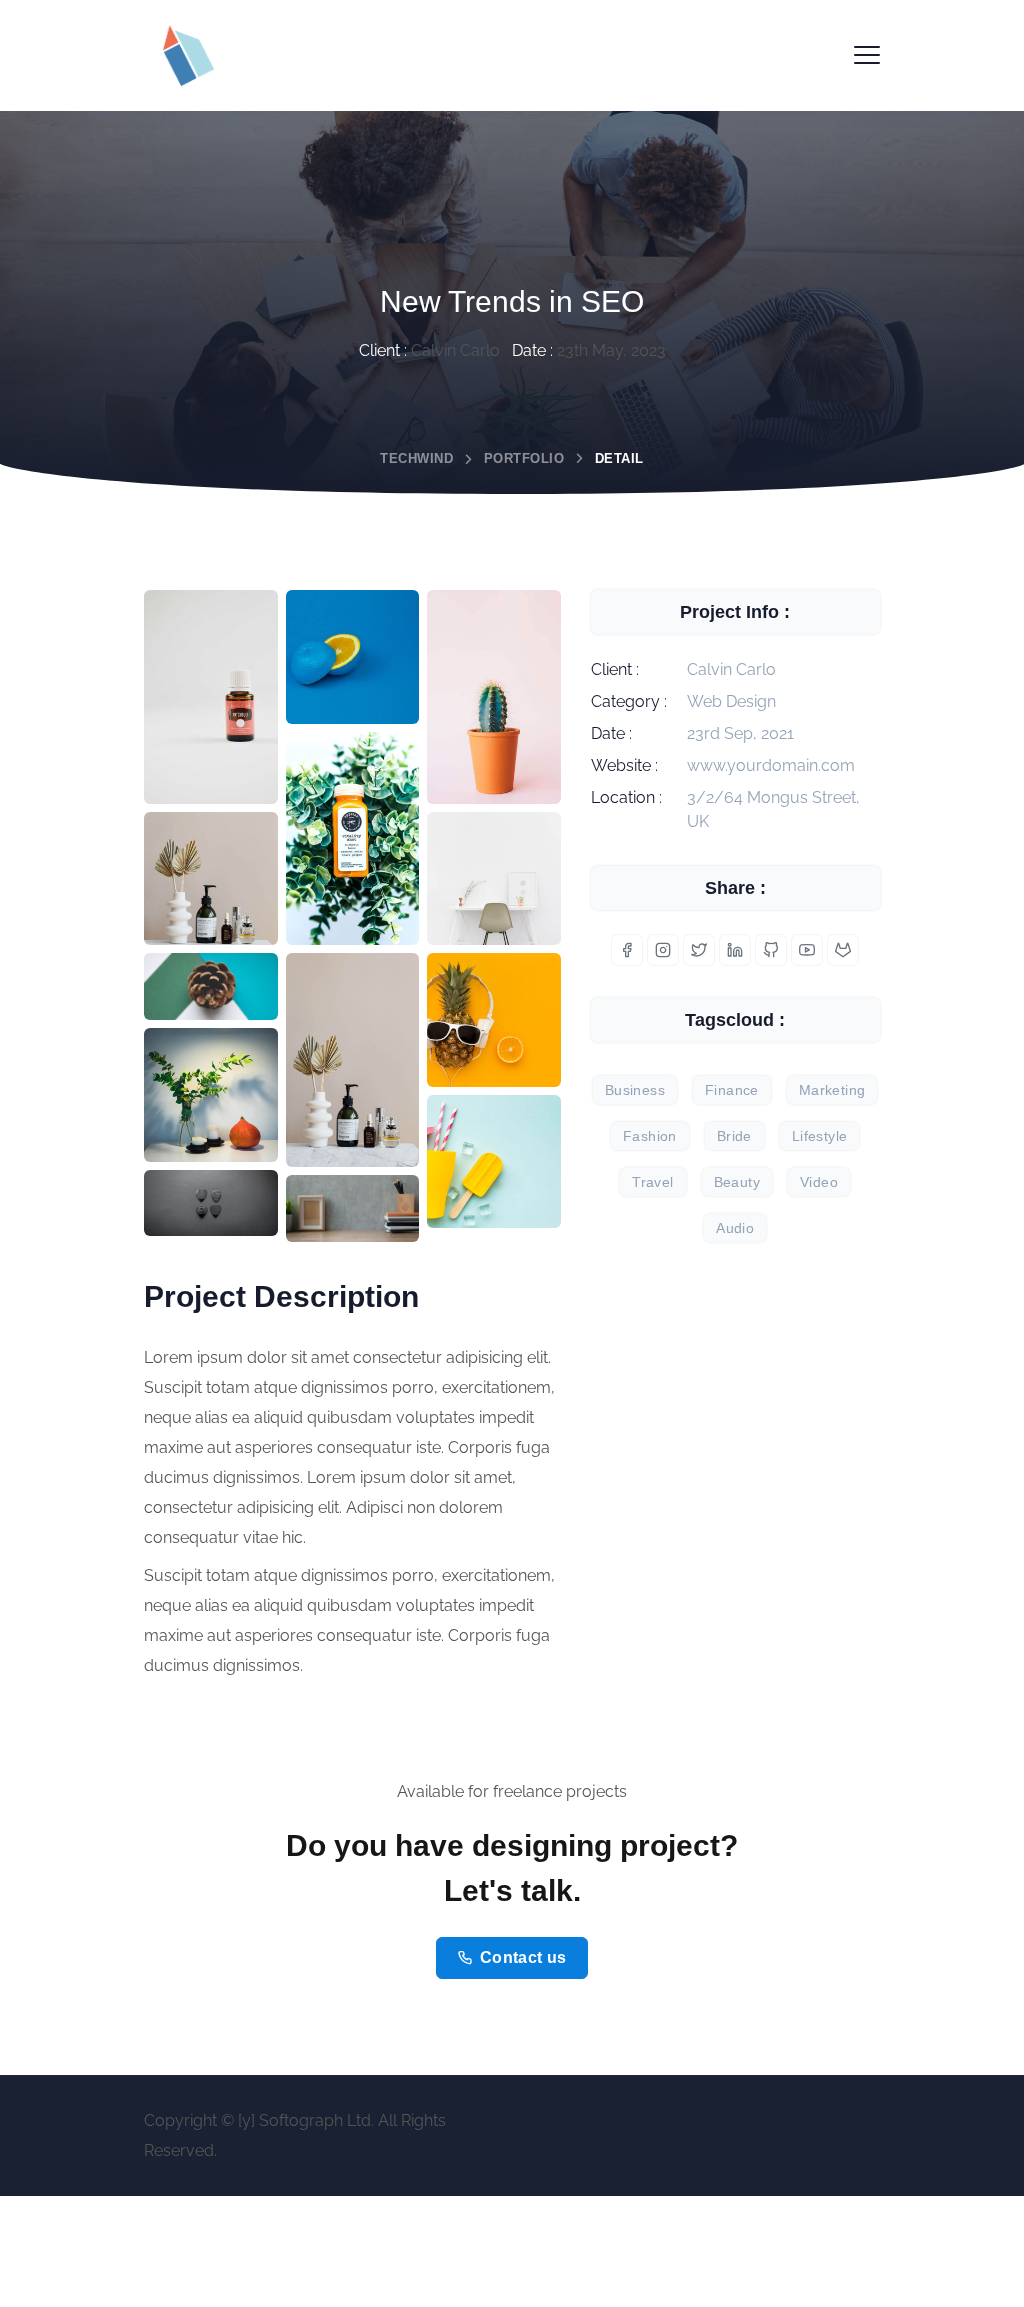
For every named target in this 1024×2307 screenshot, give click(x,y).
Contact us (523, 1957)
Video (819, 1182)
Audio (735, 1228)
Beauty (737, 1182)
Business (635, 1090)
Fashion (650, 1136)
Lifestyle (820, 1136)
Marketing (832, 1090)
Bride (734, 1136)
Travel (652, 1182)
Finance (732, 1090)
